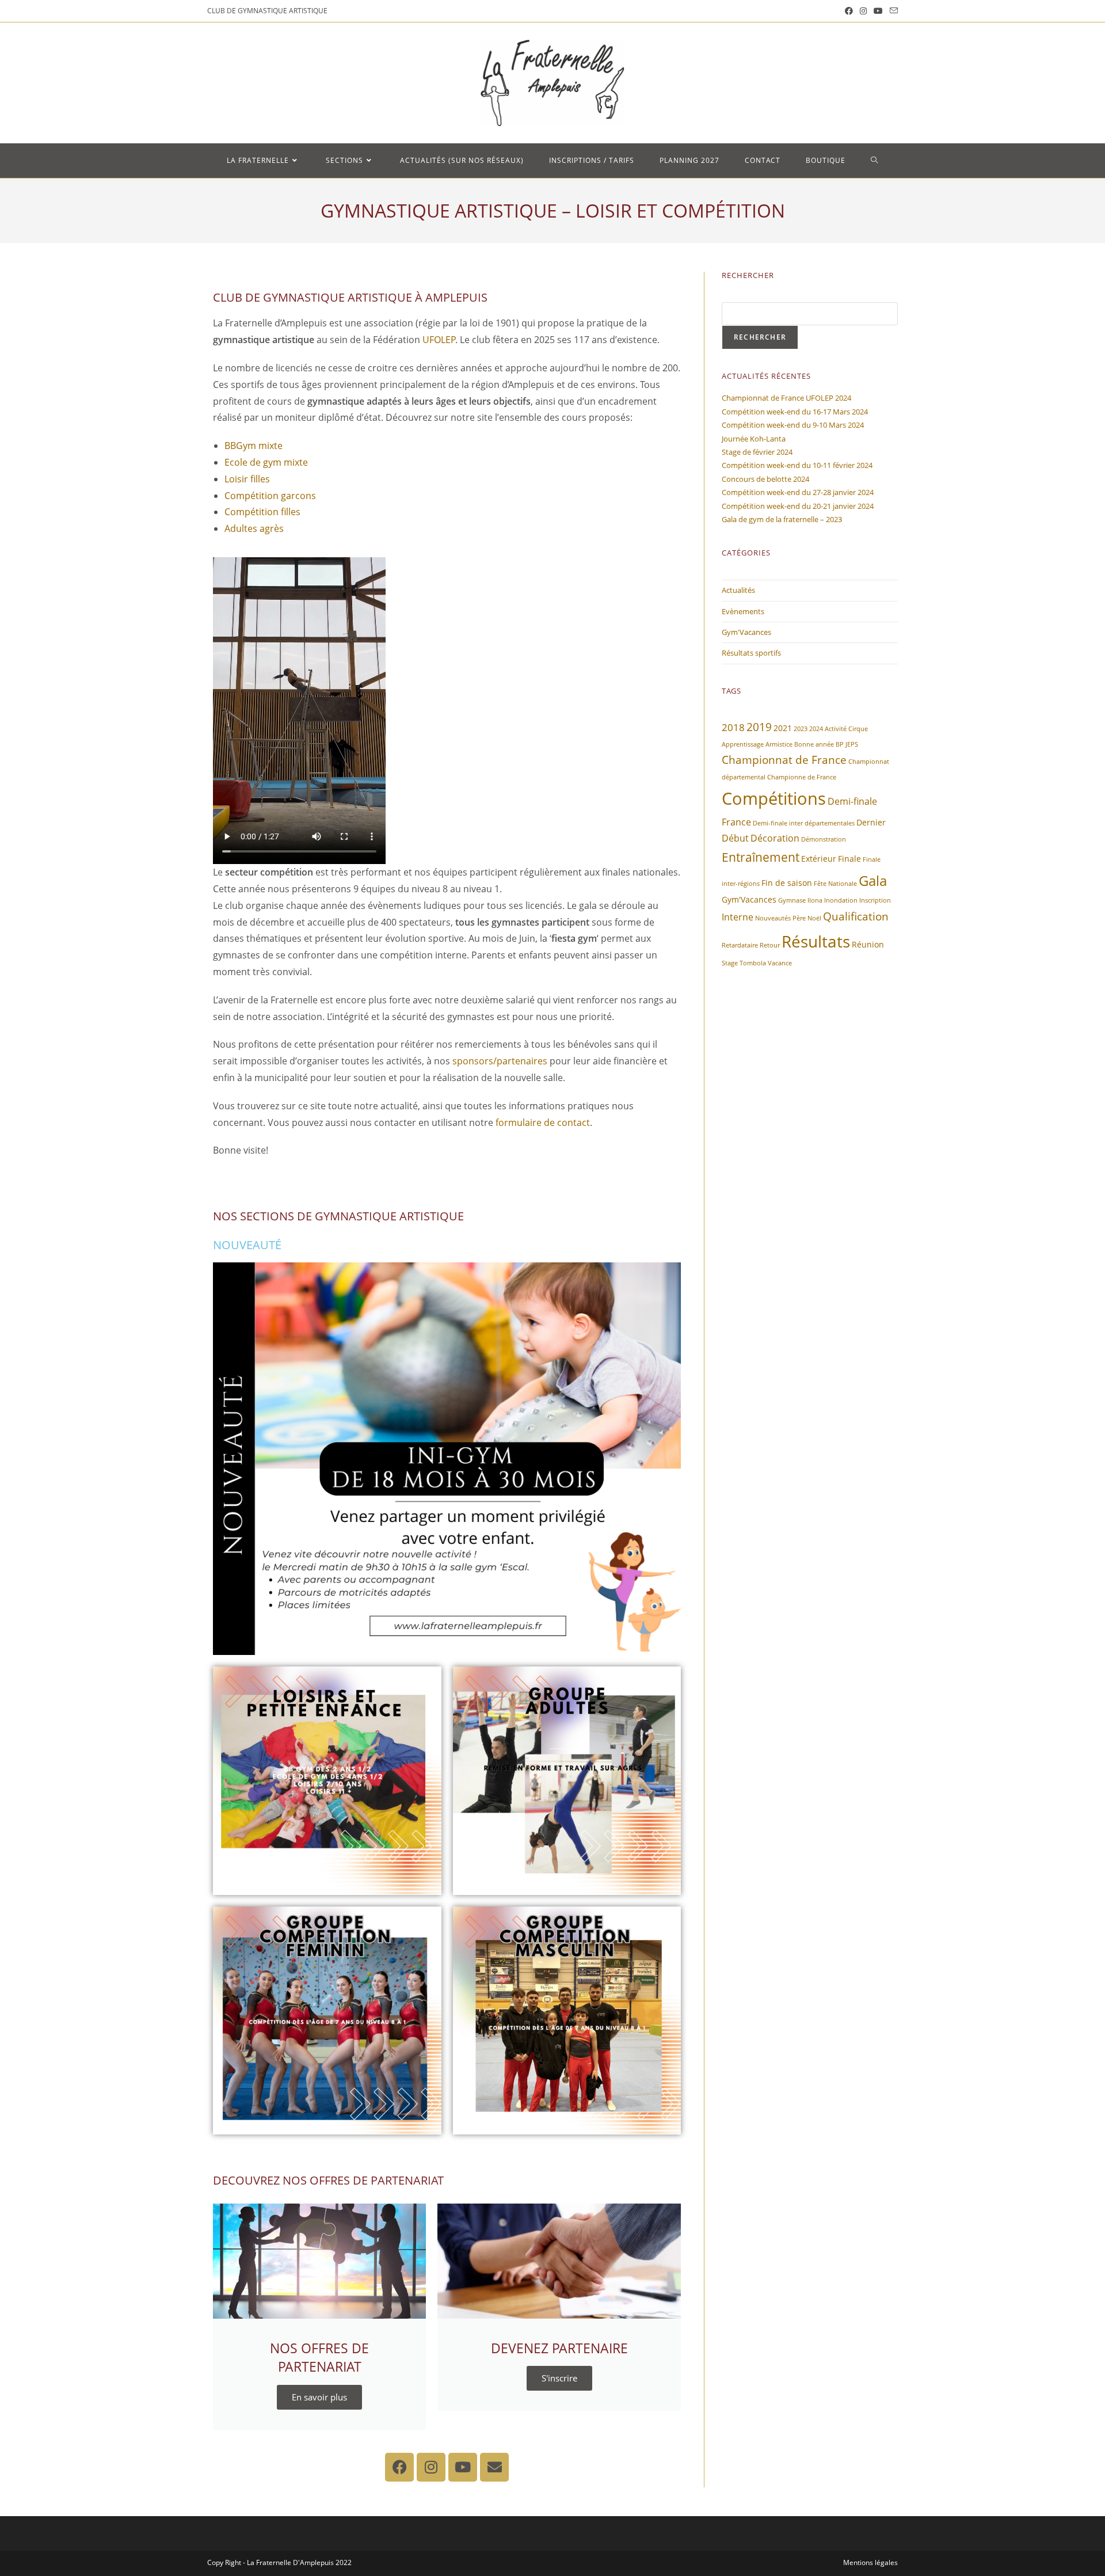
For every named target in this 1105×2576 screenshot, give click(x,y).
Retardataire (740, 945)
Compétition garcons (270, 496)
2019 (759, 727)
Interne (738, 917)
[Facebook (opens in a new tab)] (849, 11)
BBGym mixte (254, 446)
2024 (816, 729)
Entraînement (761, 857)
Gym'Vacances (746, 632)
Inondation (841, 900)
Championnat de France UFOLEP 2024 (786, 398)
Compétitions (774, 798)
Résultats (816, 941)
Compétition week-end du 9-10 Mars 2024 (793, 425)
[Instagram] (431, 2467)
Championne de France (802, 777)
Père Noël (807, 918)
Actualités (738, 590)
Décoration (775, 838)
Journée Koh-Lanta (754, 439)
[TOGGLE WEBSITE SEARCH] (875, 161)
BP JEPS (847, 744)
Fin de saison (787, 883)
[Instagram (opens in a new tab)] (863, 11)
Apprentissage (743, 744)
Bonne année (814, 744)
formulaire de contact (543, 1123)
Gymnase (792, 900)
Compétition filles (262, 512)
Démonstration (824, 839)
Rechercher (760, 337)
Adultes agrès (254, 528)
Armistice (779, 744)
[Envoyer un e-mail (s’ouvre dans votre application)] (892, 11)
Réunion (868, 944)
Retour (770, 945)
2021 (783, 728)
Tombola (753, 963)
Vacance (780, 963)
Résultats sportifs (751, 653)
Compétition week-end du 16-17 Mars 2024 (795, 412)
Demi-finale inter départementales (804, 823)
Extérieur (819, 859)
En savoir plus (319, 2397)
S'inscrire (559, 2378)
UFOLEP (439, 340)
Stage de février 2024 (757, 452)
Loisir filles (247, 479)
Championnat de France (784, 760)
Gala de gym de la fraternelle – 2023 (782, 519)
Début (735, 838)
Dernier (871, 822)
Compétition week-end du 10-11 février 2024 (797, 465)
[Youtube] (463, 2467)
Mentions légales (870, 2562)
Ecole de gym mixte (266, 462)
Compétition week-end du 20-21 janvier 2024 (798, 506)
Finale (849, 859)
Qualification (856, 916)
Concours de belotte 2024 (765, 479)
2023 (801, 729)
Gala (873, 880)
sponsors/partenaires (500, 1061)
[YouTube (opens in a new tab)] (878, 11)
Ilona (815, 900)
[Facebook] (399, 2467)
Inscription (875, 900)
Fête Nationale (835, 884)
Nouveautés (773, 918)
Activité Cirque (846, 729)
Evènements (743, 611)
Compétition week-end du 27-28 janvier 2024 (798, 492)
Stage (730, 963)
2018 (733, 727)
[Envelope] (494, 2467)
